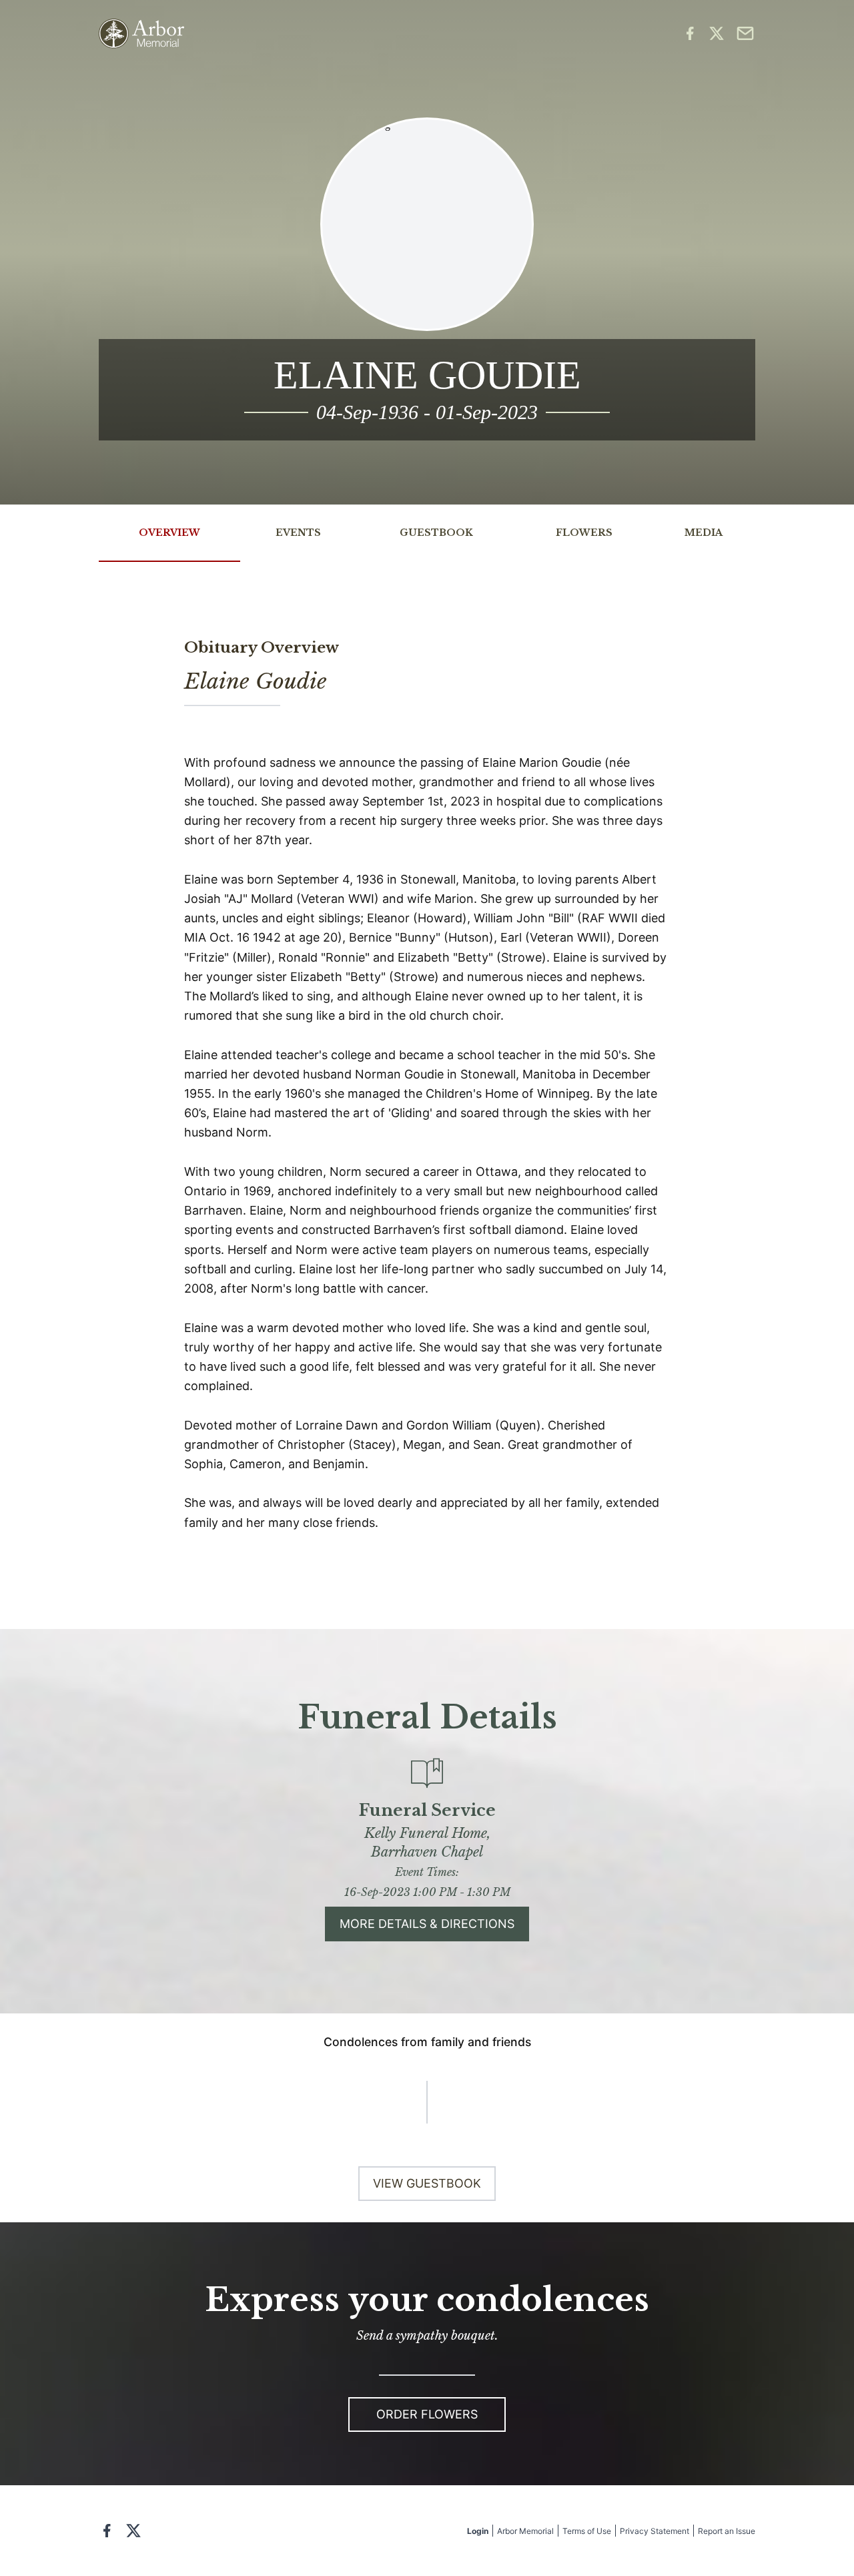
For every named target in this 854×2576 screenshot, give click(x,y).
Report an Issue (727, 2531)
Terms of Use (587, 2531)
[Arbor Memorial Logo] (141, 34)
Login (478, 2531)
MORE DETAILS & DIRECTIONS (427, 1924)
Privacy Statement (655, 2531)
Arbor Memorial (525, 2531)
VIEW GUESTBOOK (427, 2183)
